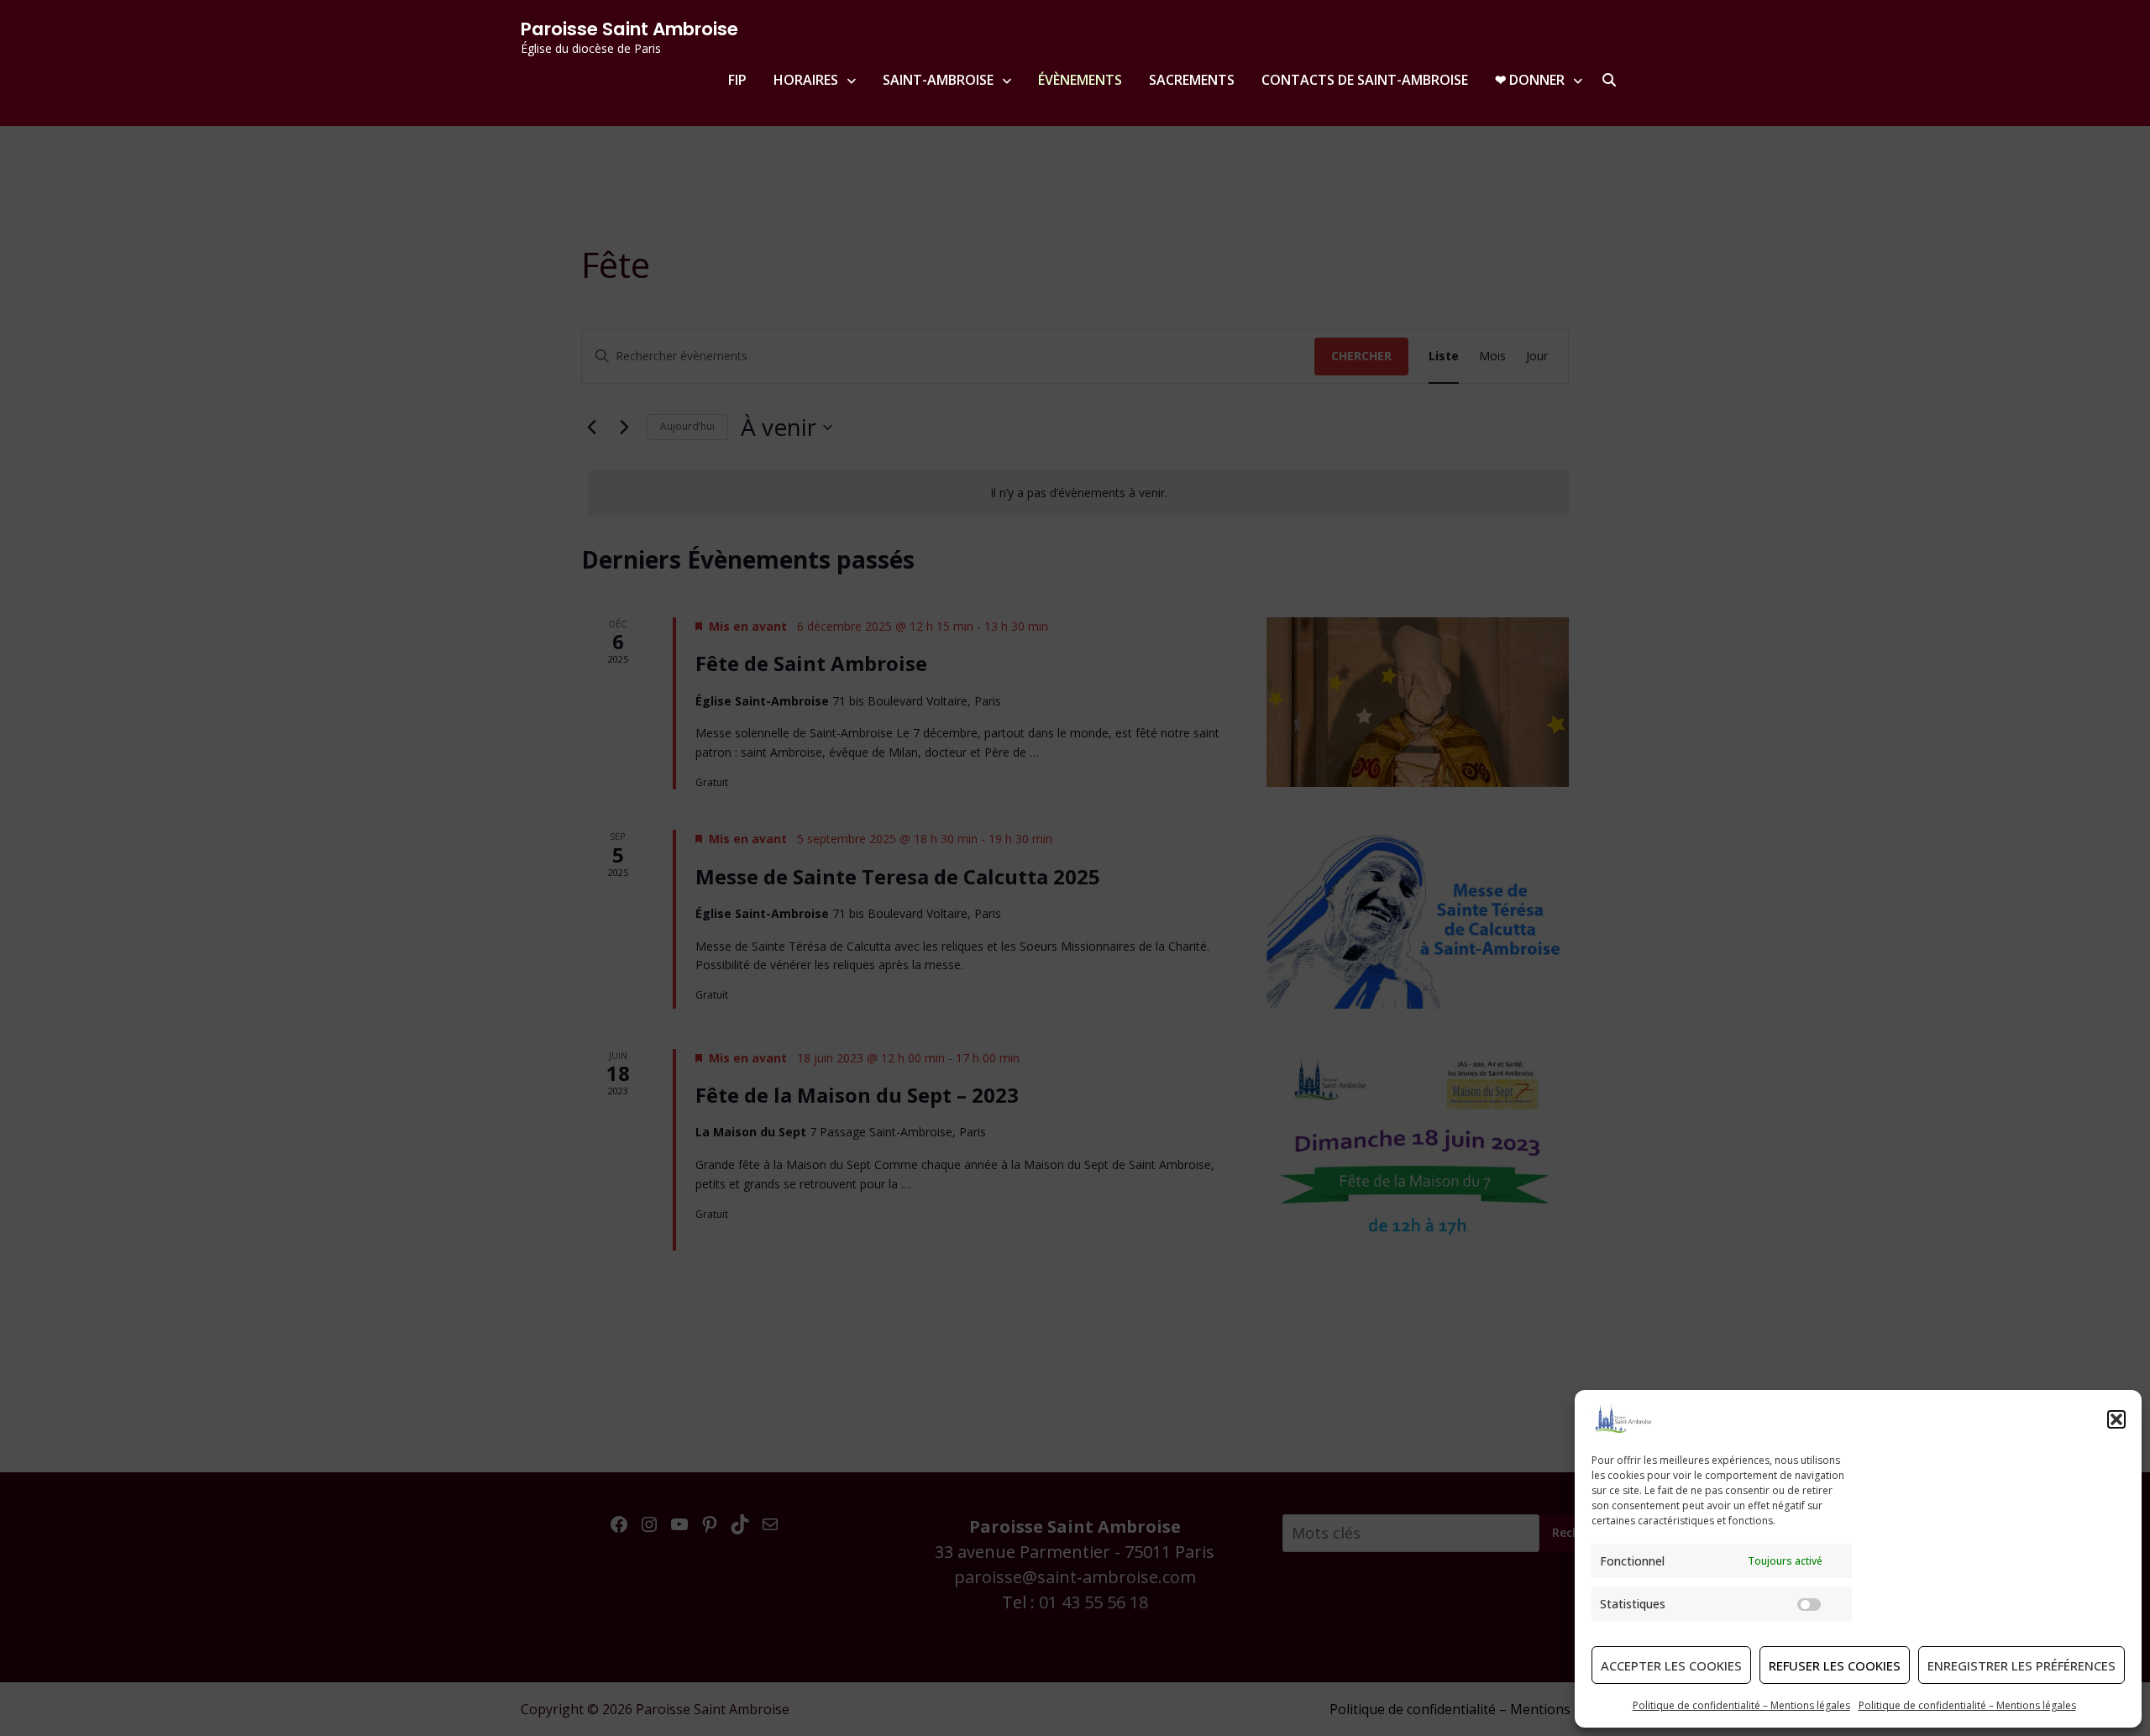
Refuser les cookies (1835, 1665)
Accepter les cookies (1671, 1665)
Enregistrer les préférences (2022, 1665)
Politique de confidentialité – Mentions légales (1741, 1705)
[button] (2116, 1419)
